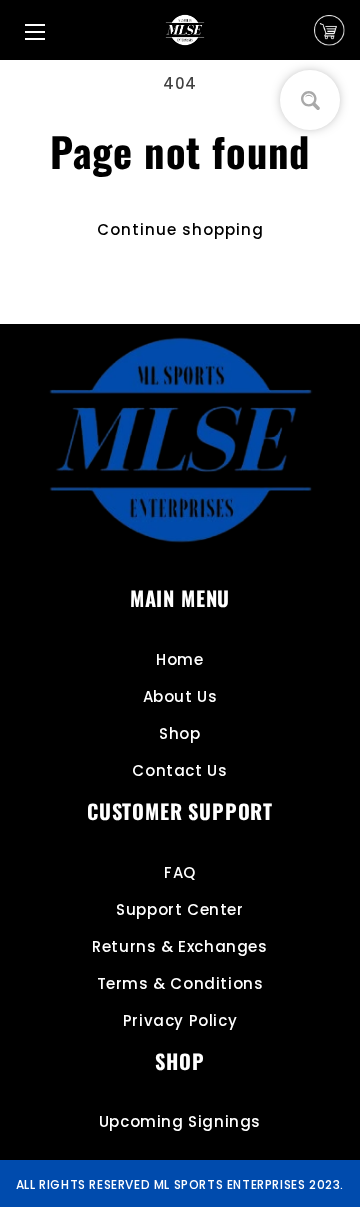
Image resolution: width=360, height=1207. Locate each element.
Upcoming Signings (180, 1121)
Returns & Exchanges (179, 946)
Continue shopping (180, 229)
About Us (180, 696)
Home (179, 659)
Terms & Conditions (180, 983)
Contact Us (179, 770)
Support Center (179, 909)
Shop (179, 733)
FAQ (180, 872)
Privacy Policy (180, 1020)
